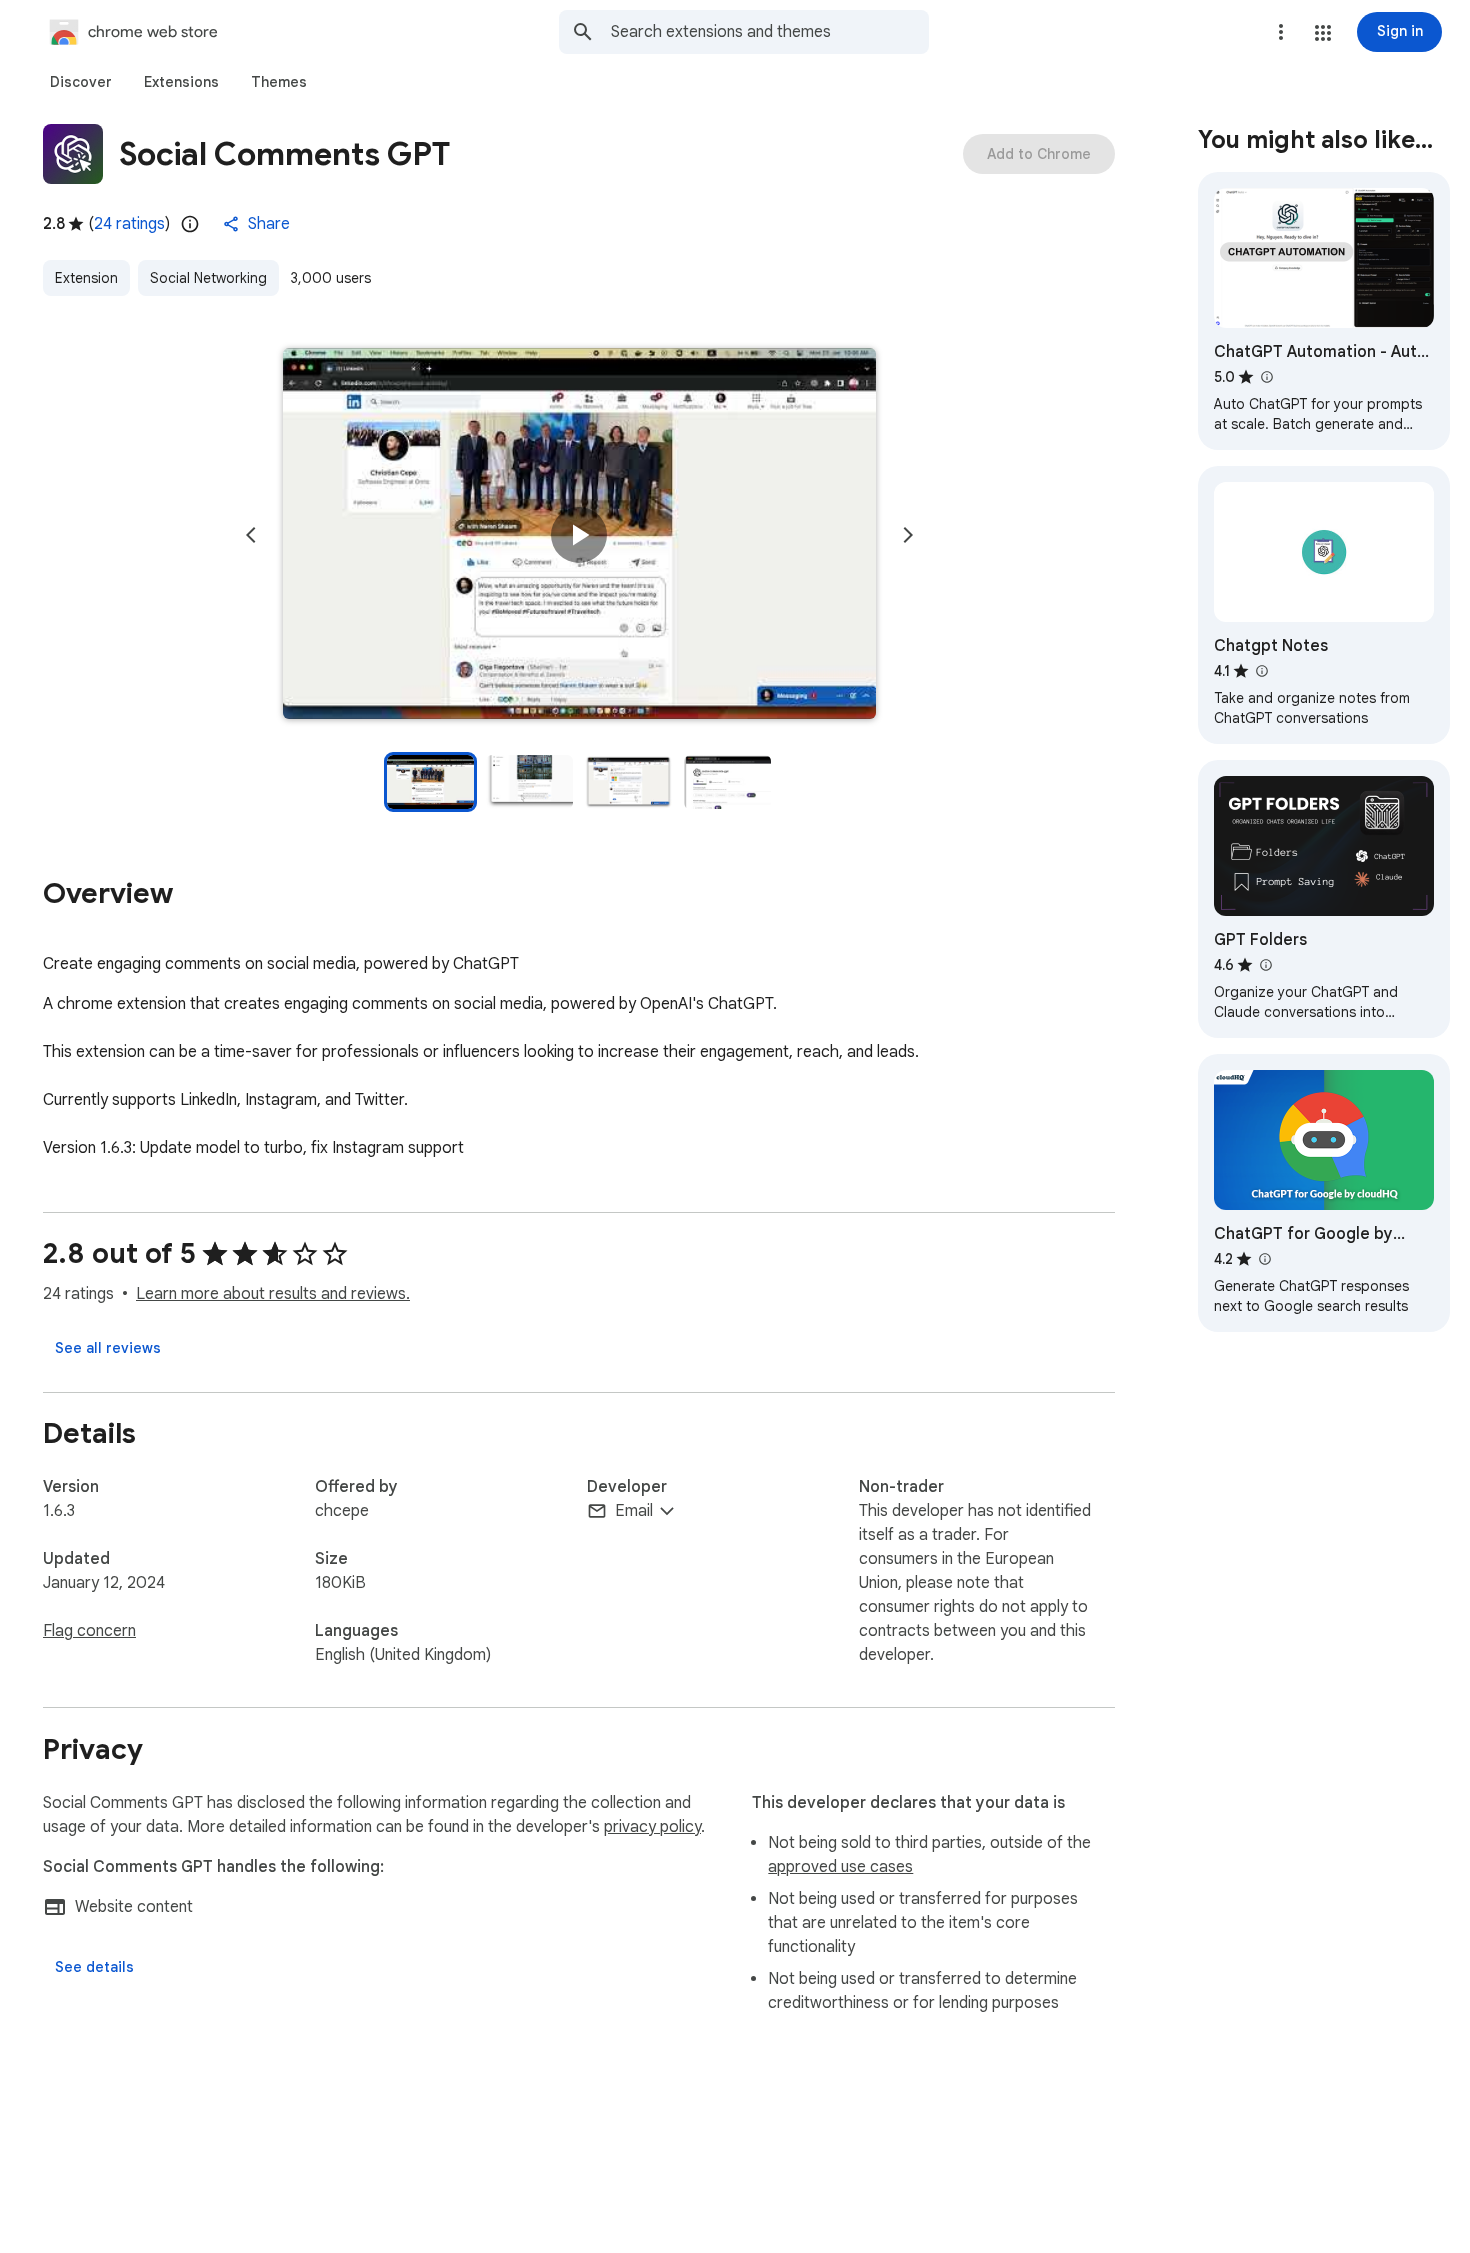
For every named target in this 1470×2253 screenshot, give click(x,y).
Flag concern (89, 1631)
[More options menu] (1281, 32)
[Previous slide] (251, 535)
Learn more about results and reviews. (273, 1294)
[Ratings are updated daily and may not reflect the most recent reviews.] (190, 224)
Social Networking (208, 278)
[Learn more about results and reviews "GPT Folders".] (1265, 965)
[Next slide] (908, 535)
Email (634, 1511)
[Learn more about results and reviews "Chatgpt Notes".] (1261, 671)
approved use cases (840, 1867)
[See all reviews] (108, 1348)
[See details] (94, 1967)
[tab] (81, 82)
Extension (86, 278)
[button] (1323, 33)
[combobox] (770, 32)
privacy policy (652, 1827)
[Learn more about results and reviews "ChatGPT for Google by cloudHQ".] (1264, 1259)
